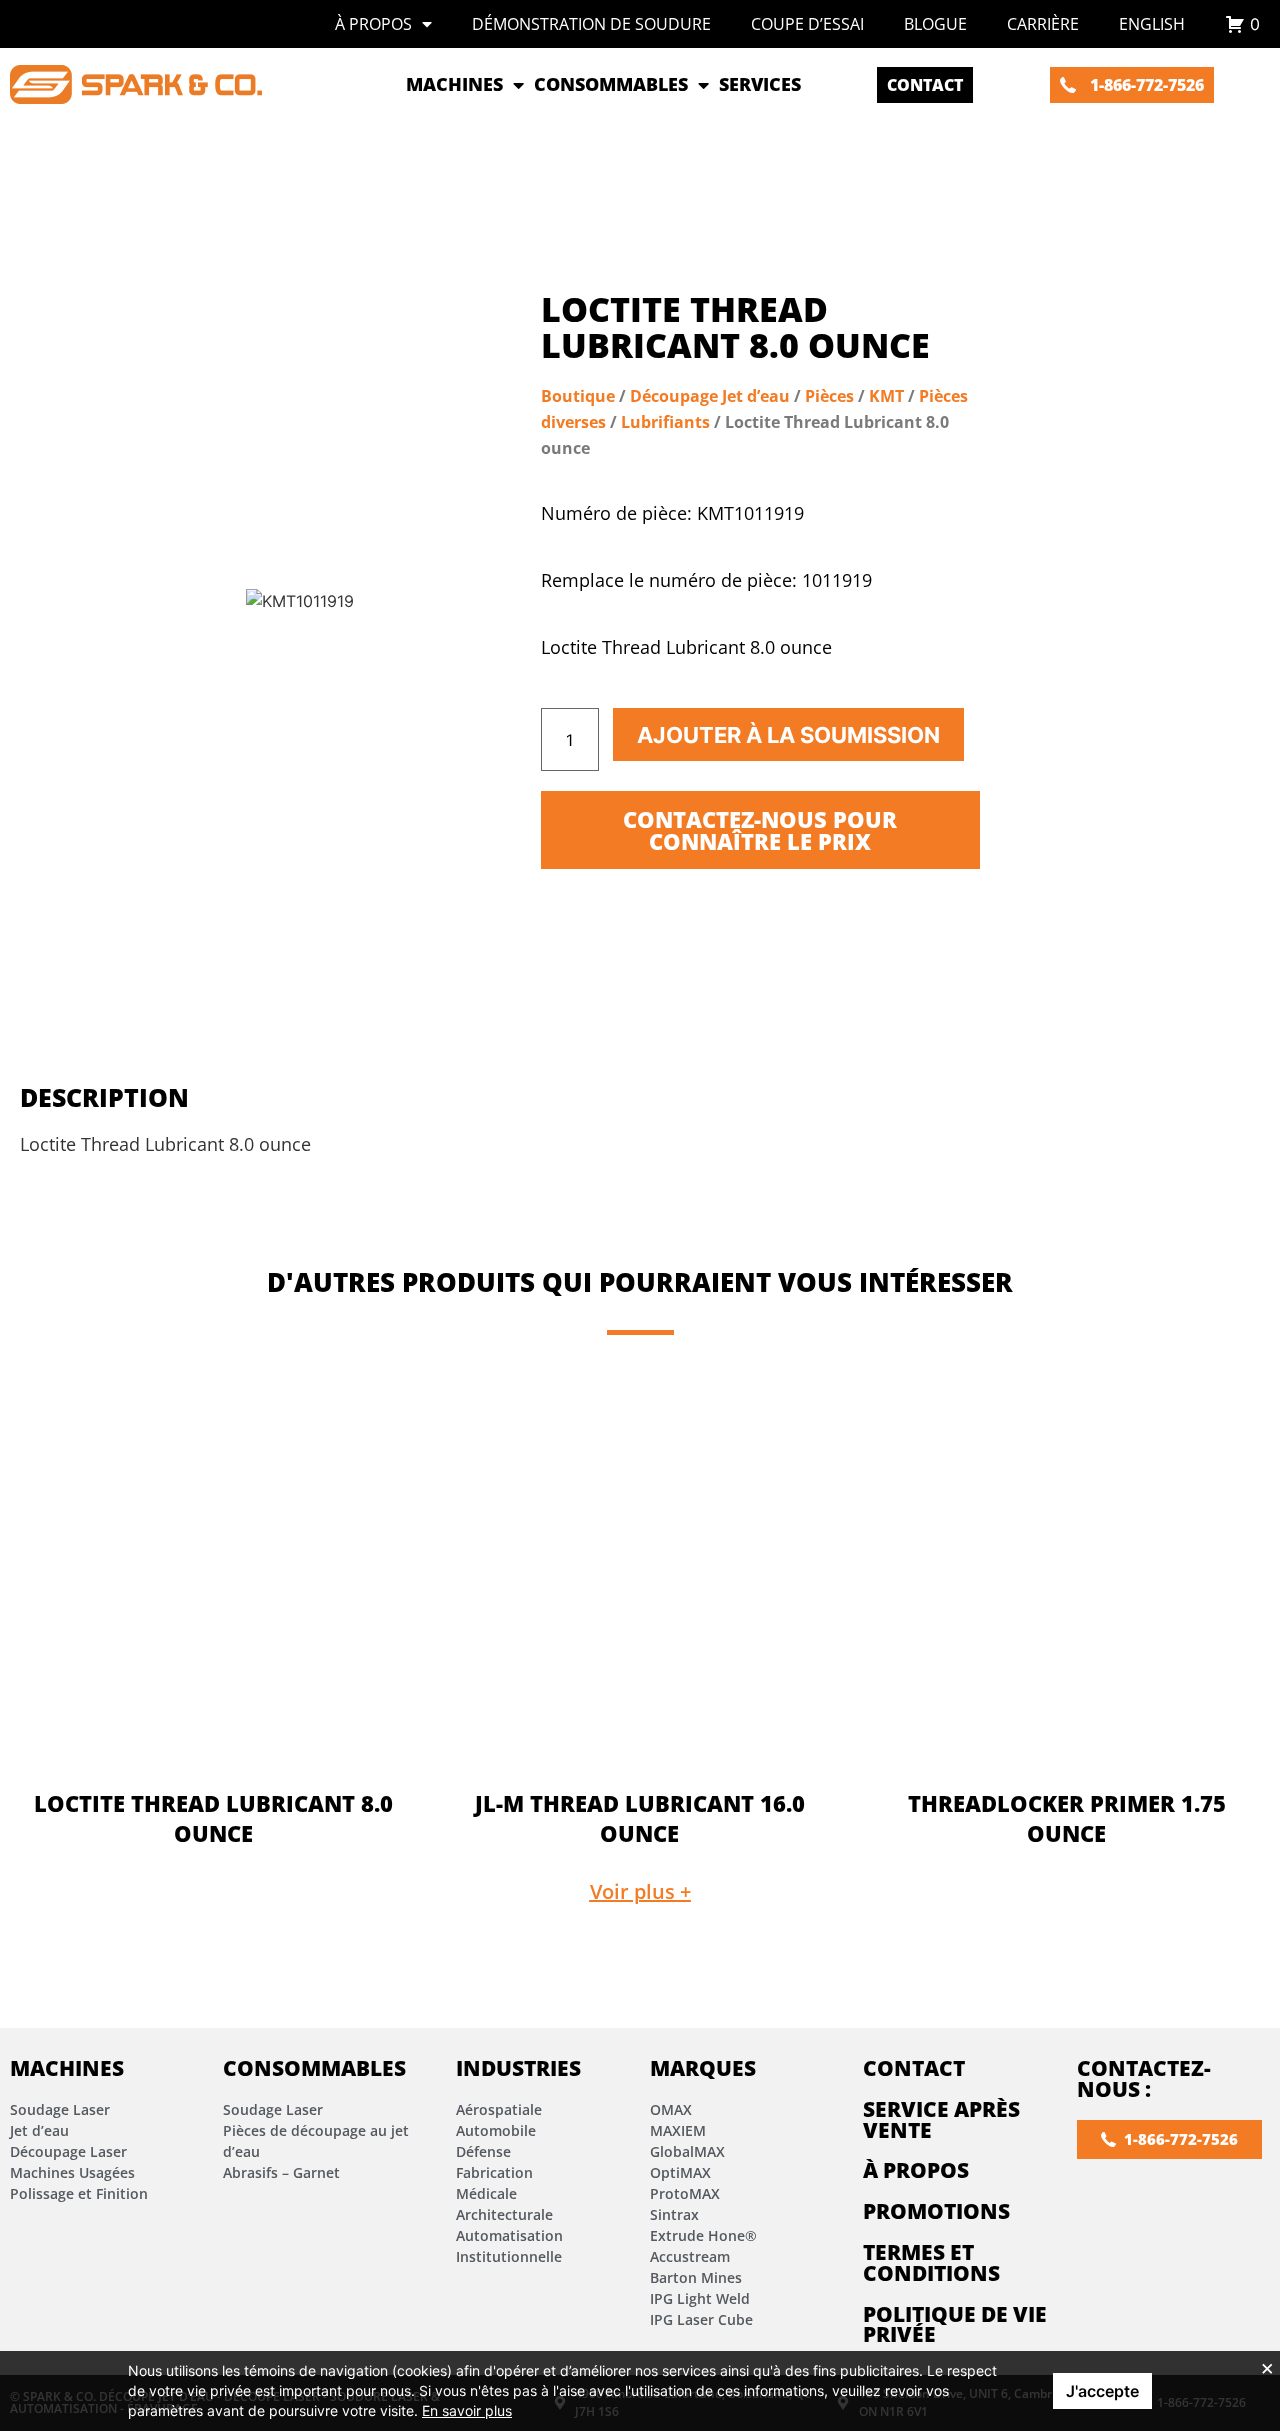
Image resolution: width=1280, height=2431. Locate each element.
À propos (373, 24)
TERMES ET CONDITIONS (931, 2262)
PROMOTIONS (936, 2211)
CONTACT (914, 2068)
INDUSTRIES (518, 2068)
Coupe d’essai (807, 24)
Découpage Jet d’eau (710, 396)
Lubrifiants (665, 422)
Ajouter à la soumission (788, 735)
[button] (640, 1892)
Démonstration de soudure (591, 24)
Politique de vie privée (955, 2324)
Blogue (935, 24)
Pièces (829, 396)
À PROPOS (916, 2170)
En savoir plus (467, 2410)
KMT (886, 396)
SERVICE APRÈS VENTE (941, 2119)
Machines (67, 2068)
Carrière (1043, 24)
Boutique (578, 396)
